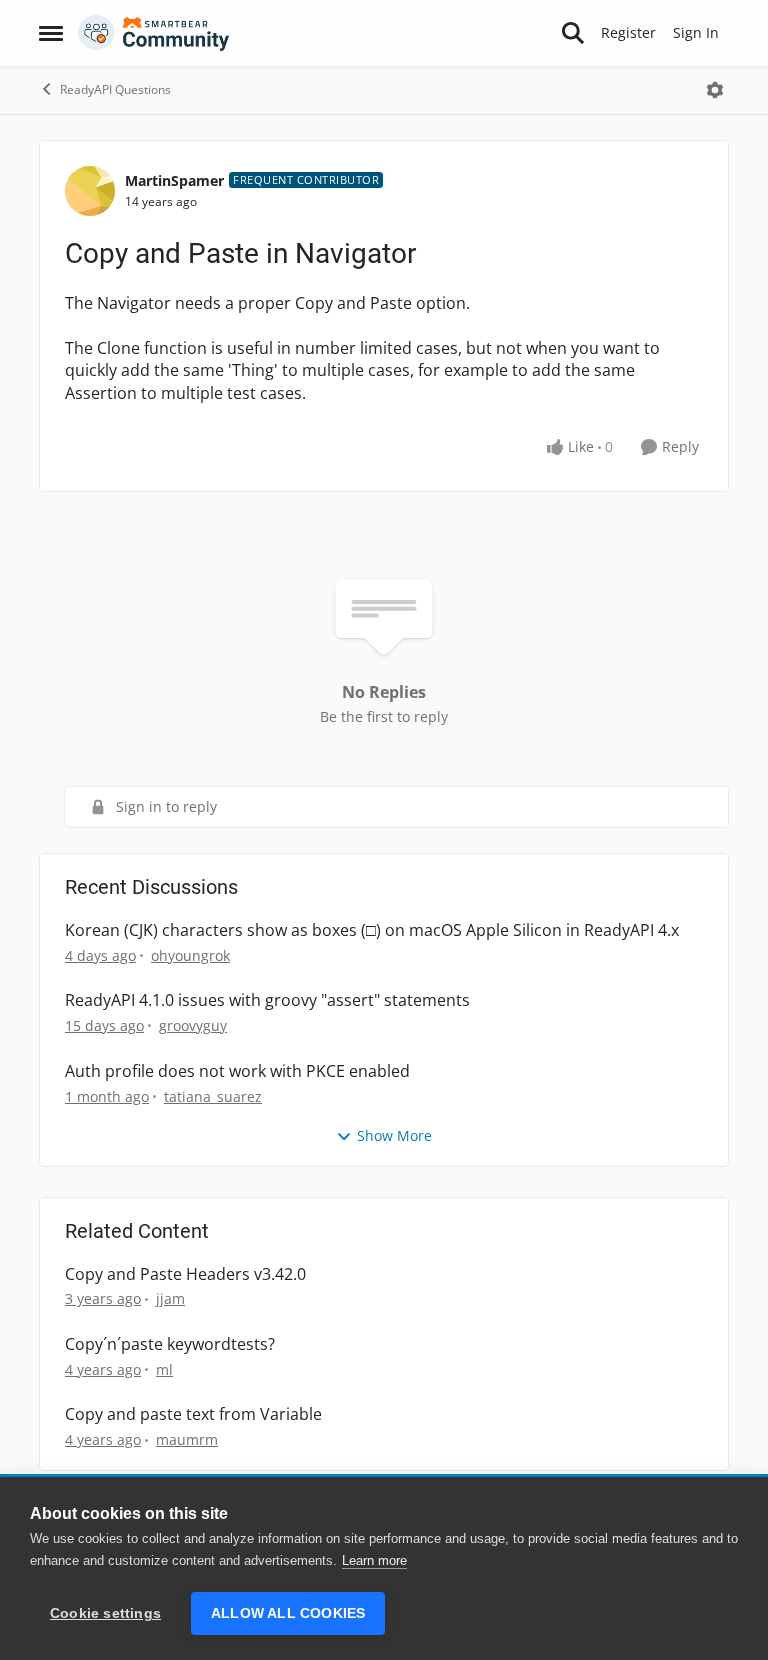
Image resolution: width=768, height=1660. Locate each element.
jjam (170, 1298)
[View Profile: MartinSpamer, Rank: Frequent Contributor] (90, 191)
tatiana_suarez (213, 1096)
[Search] (573, 33)
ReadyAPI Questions (115, 89)
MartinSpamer (174, 180)
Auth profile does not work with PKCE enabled (237, 1071)
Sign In (696, 32)
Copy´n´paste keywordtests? (170, 1344)
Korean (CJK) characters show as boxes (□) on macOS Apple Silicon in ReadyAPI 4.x (372, 930)
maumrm (187, 1439)
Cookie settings (105, 1613)
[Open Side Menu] (51, 33)
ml (164, 1369)
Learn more (374, 1560)
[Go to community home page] (154, 33)
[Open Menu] (715, 90)
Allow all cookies (288, 1613)
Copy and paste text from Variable (193, 1414)
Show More (394, 1135)
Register (628, 32)
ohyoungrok (190, 955)
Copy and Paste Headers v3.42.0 (185, 1274)
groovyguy (193, 1025)
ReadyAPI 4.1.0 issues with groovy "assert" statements (267, 1000)
